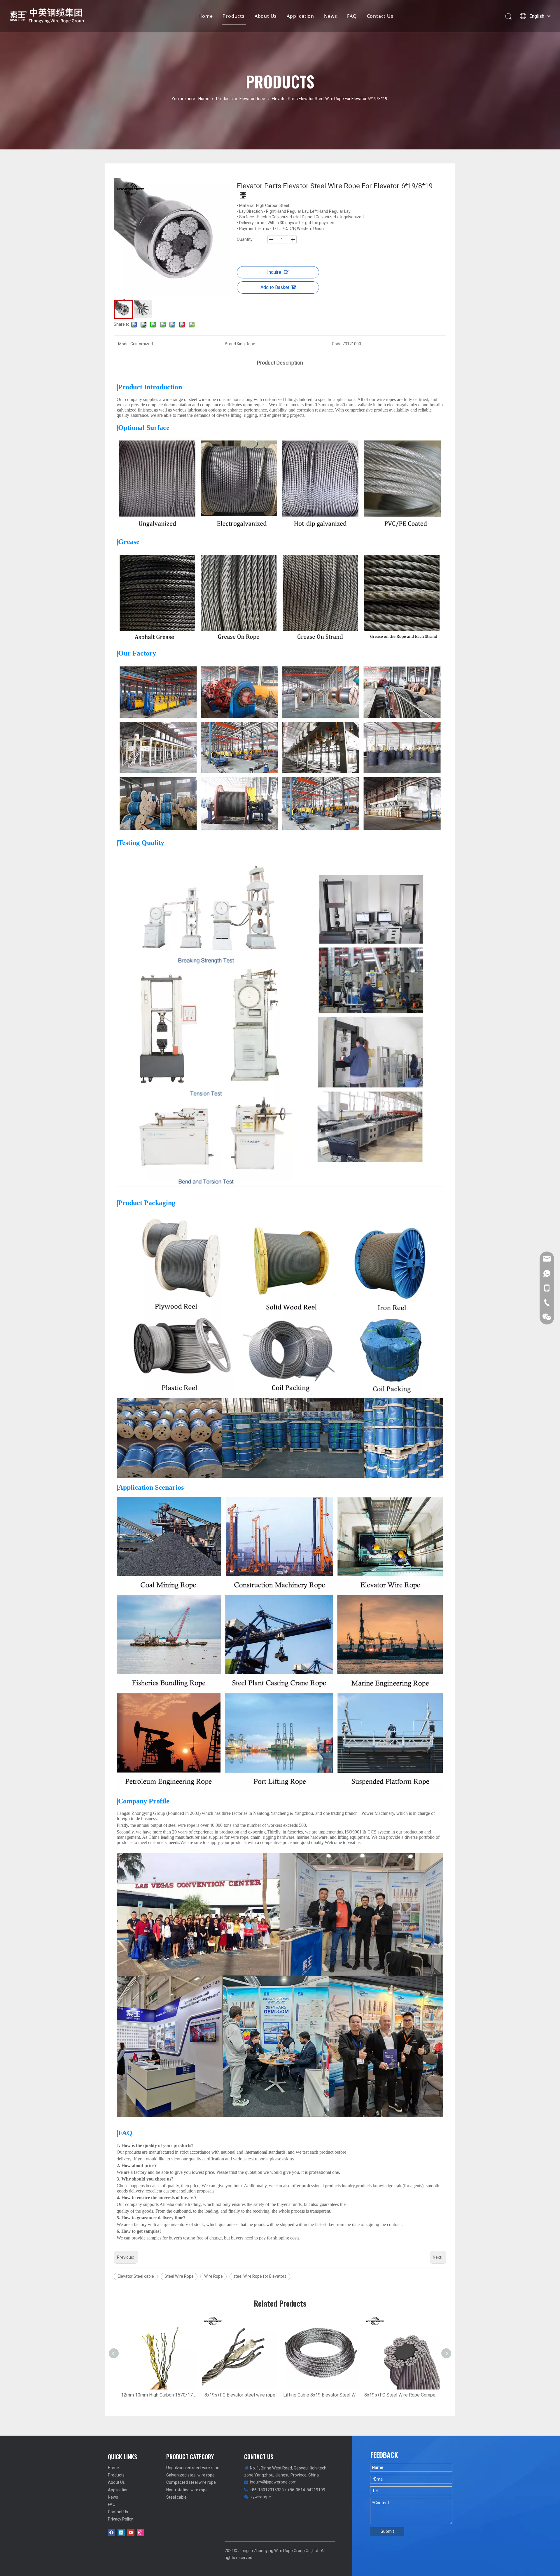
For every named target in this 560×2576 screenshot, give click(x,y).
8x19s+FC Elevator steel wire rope (240, 2395)
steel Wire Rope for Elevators (260, 2276)
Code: (337, 344)
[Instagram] (140, 2533)
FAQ (352, 16)
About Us (266, 16)
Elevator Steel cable (136, 2276)
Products (233, 16)
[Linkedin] (121, 2533)
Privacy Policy (120, 2519)
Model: (124, 344)
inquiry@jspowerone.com (273, 2482)
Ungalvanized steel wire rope (193, 2468)
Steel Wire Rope (179, 2276)
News (331, 16)
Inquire (274, 272)
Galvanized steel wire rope (190, 2475)
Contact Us (380, 16)
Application (300, 16)
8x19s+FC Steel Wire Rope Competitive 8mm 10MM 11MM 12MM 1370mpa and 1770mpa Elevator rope (402, 2395)
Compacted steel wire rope (191, 2482)
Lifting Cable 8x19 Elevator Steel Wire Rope (321, 2395)
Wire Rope (213, 2276)
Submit (387, 2531)
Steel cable (176, 2497)
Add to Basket (275, 287)
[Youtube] (131, 2533)
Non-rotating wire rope (187, 2490)
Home (205, 16)
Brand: (231, 344)
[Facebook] (112, 2533)
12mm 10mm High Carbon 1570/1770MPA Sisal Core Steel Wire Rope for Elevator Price (159, 2395)
